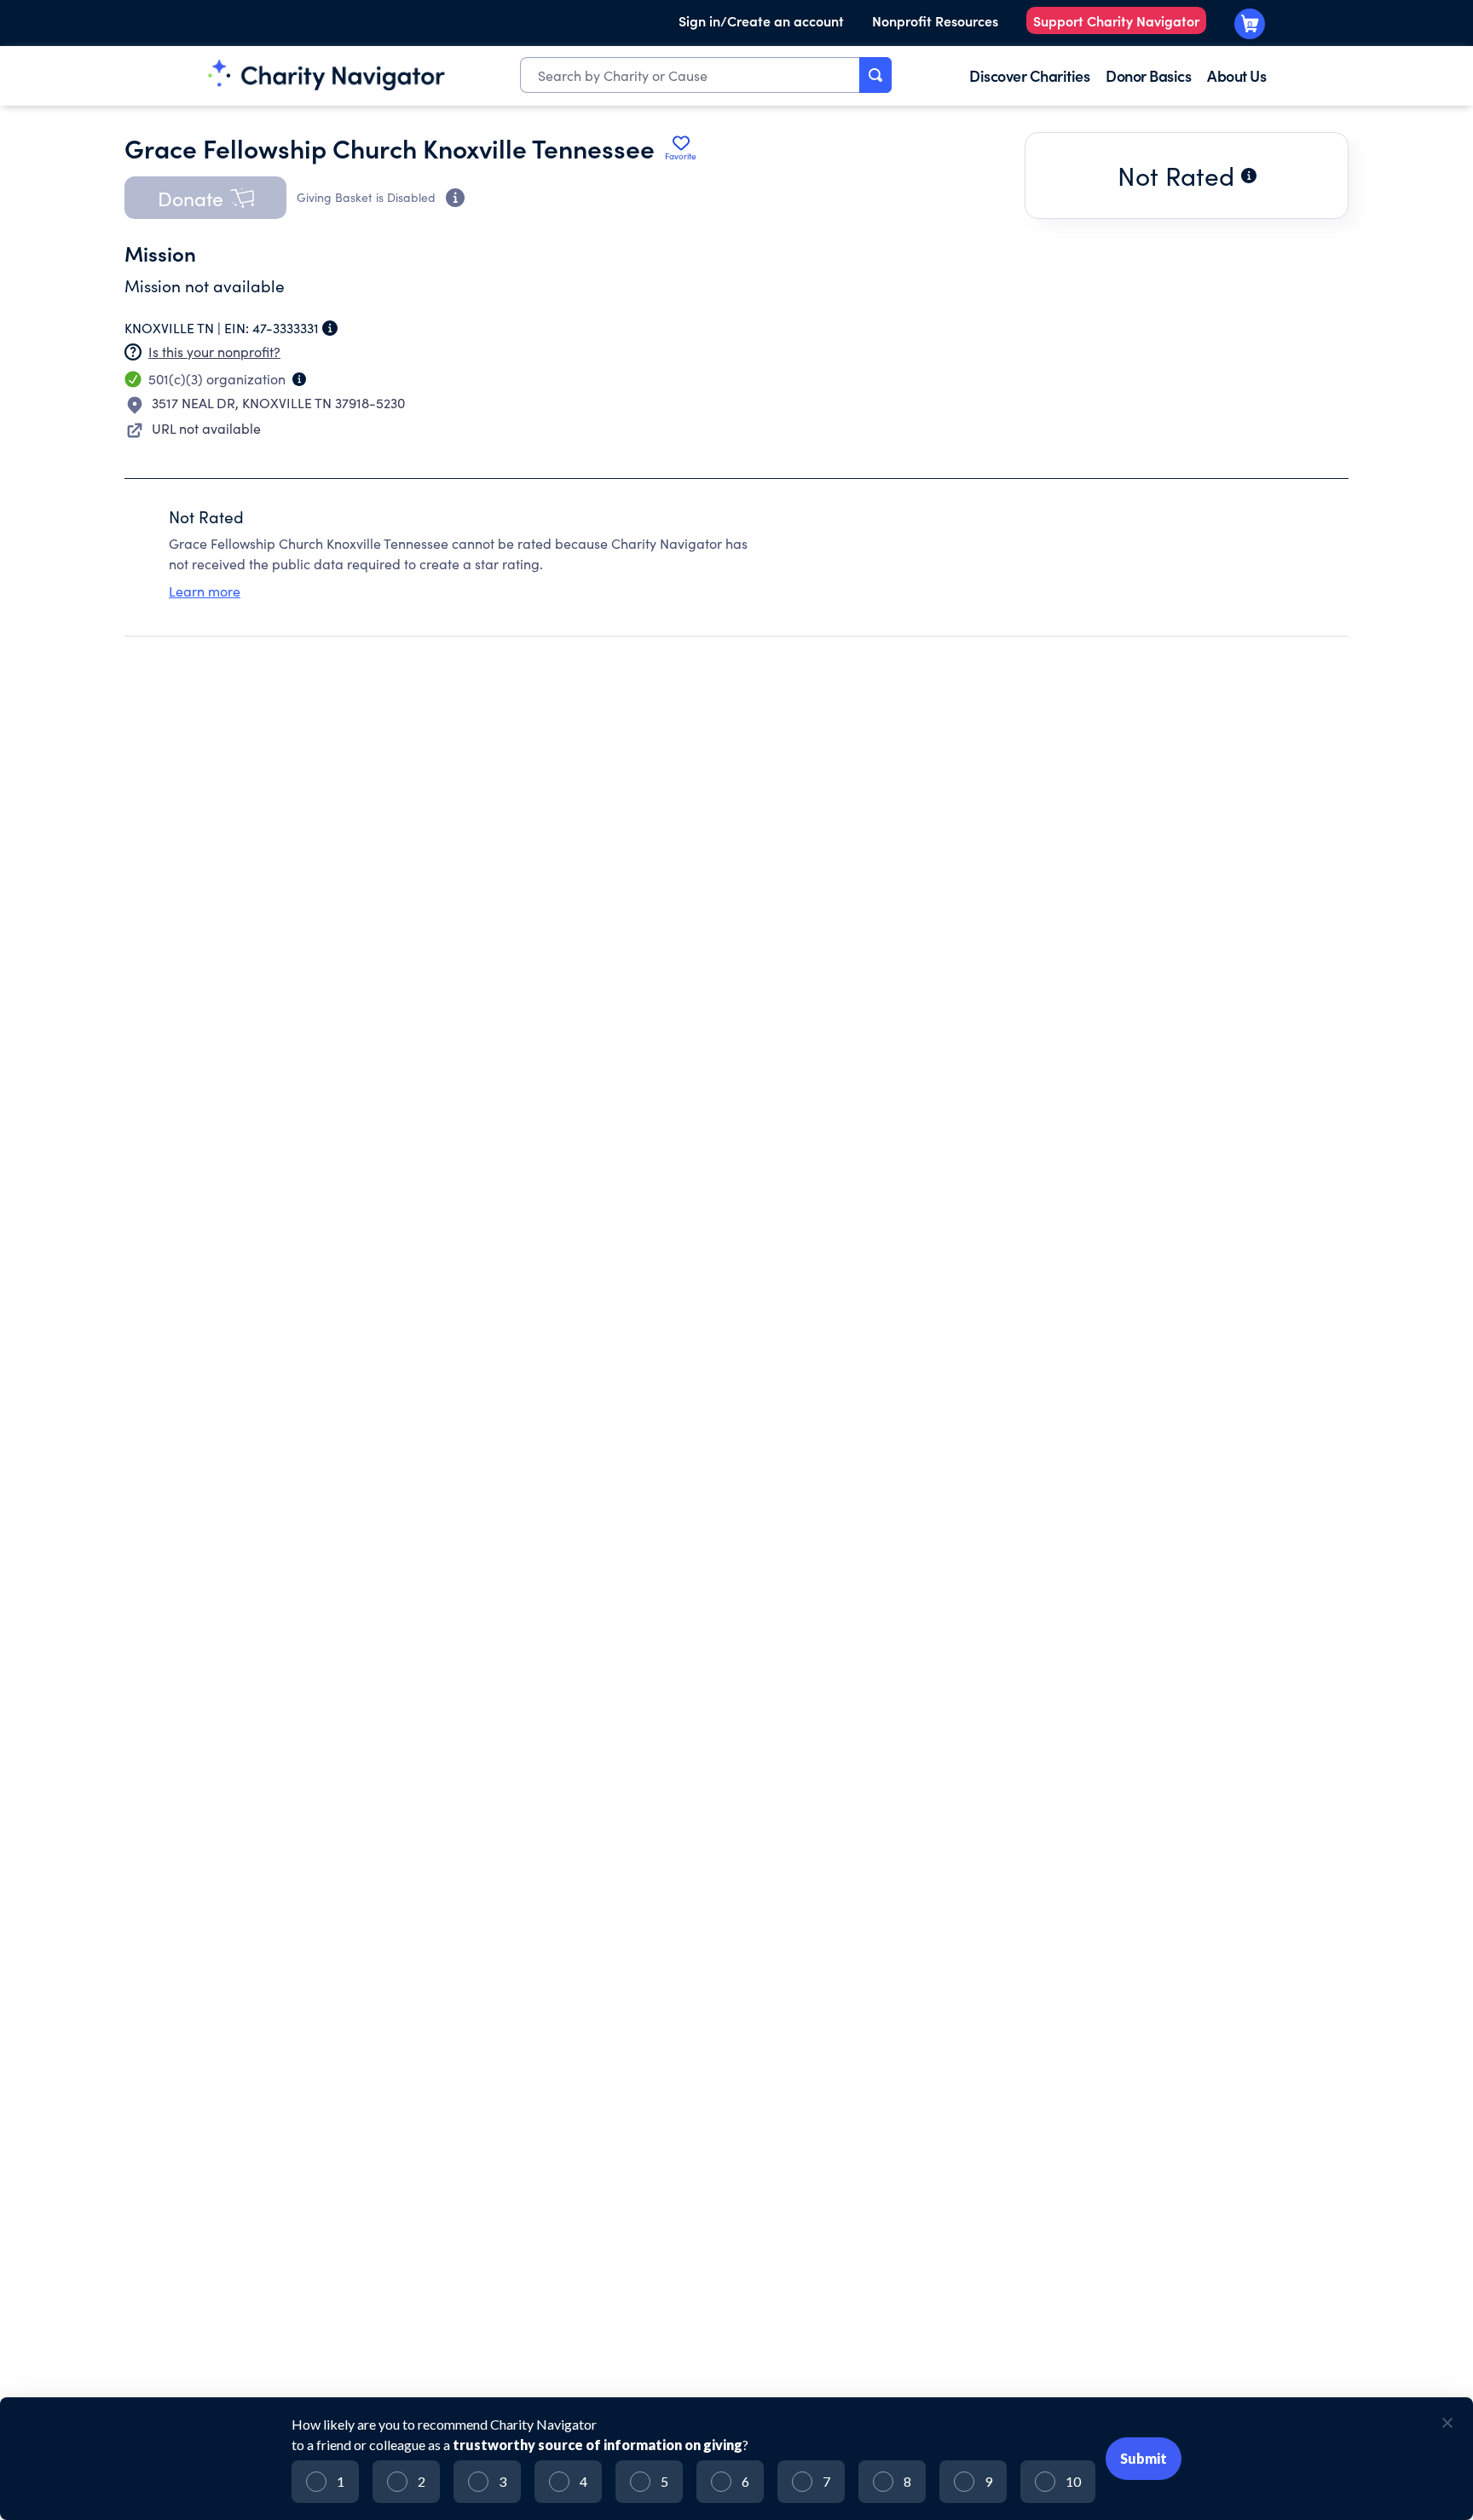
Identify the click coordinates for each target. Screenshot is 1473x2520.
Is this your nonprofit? (214, 352)
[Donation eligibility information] (455, 198)
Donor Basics (1148, 75)
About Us (1236, 75)
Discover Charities (1029, 75)
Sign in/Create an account (761, 20)
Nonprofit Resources (935, 20)
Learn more (205, 591)
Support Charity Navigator (1116, 20)
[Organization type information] (299, 379)
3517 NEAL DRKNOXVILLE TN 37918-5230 (278, 403)
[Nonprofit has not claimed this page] (133, 352)
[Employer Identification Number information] (330, 328)
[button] (205, 198)
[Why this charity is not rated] (1249, 176)
